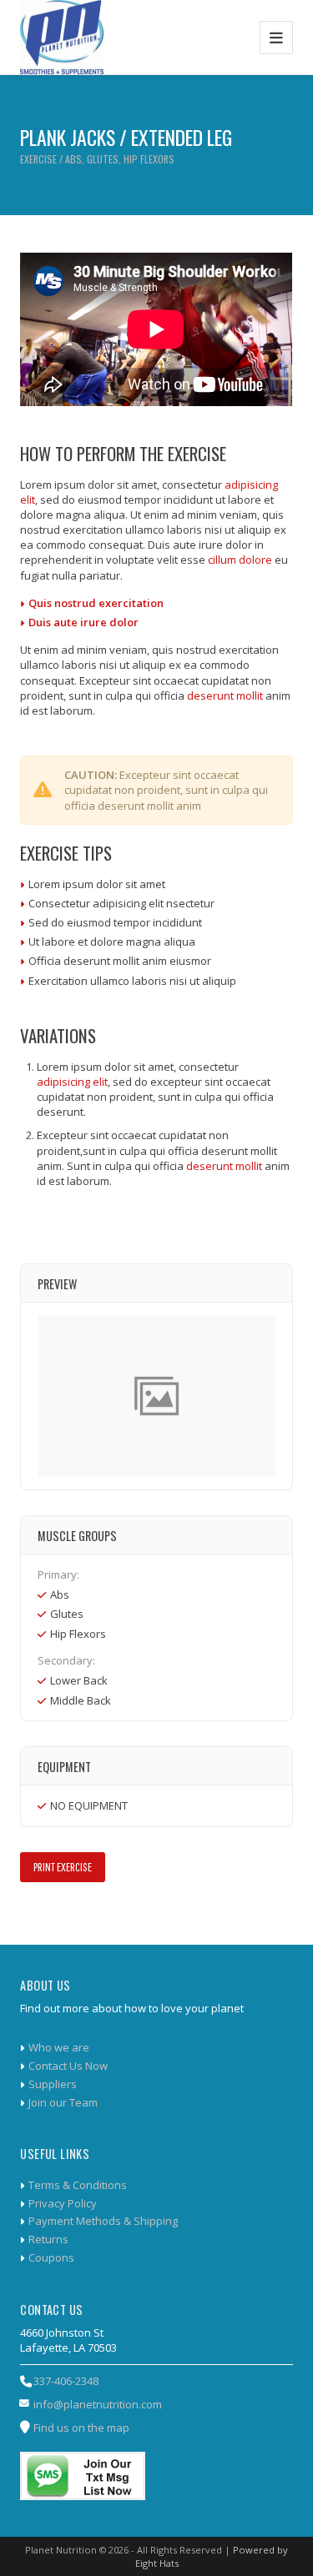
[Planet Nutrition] (61, 37)
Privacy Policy (63, 2203)
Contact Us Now (68, 2066)
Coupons (51, 2257)
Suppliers (53, 2084)
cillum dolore (240, 560)
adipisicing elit (72, 1082)
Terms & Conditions (78, 2185)
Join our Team (63, 2102)
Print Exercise (63, 1867)
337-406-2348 (66, 2381)
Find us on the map (81, 2428)
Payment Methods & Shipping (103, 2221)
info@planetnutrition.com (98, 2404)
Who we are (59, 2047)
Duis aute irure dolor (83, 622)
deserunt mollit (225, 695)
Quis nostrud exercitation (96, 603)
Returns (48, 2239)
